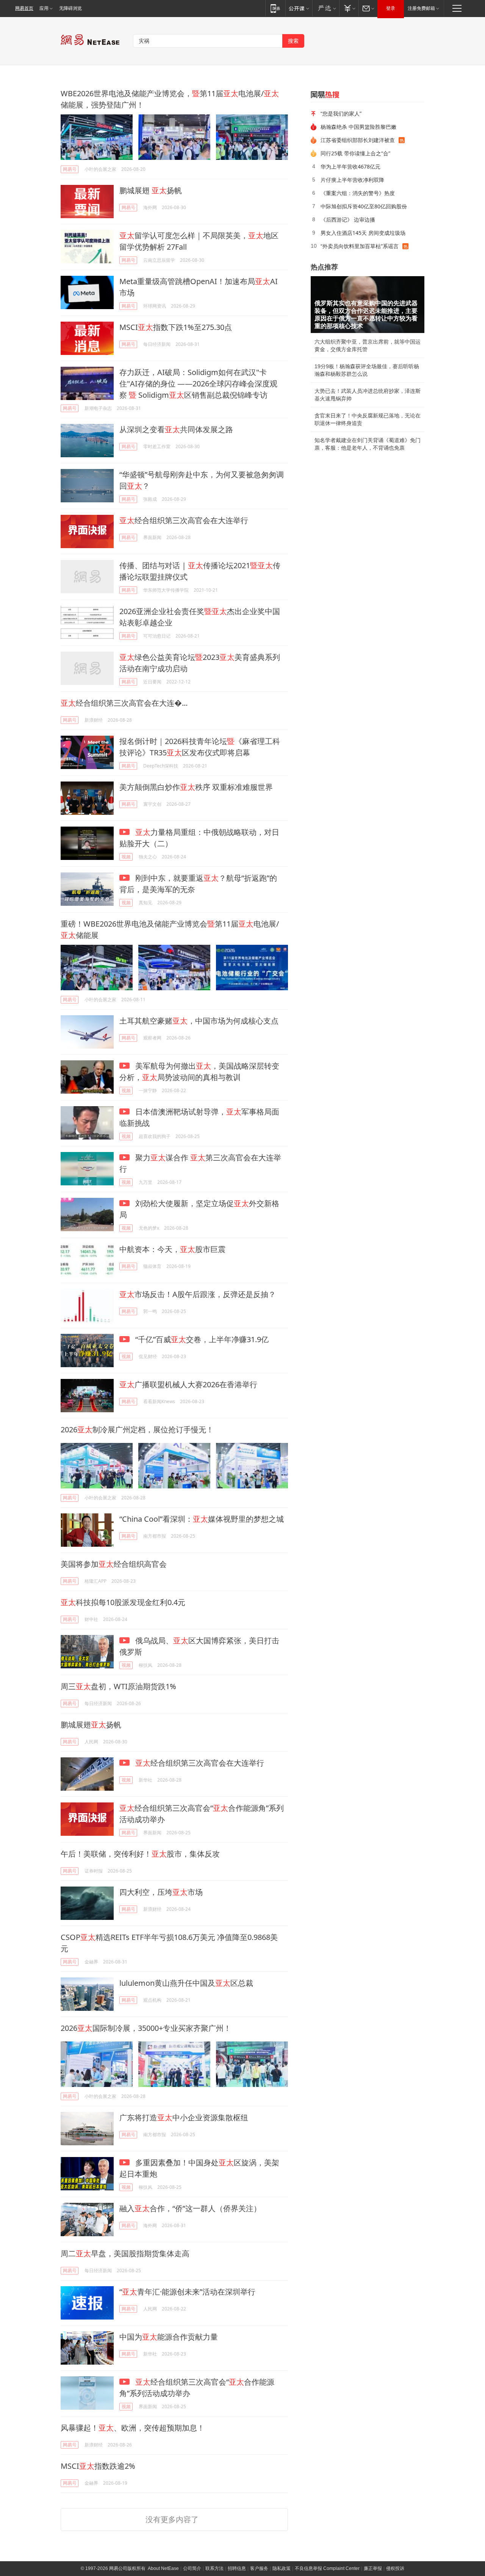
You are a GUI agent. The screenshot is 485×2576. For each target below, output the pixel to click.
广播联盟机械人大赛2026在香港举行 (188, 1384)
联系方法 (214, 2568)
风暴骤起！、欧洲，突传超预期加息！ (133, 2428)
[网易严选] (326, 8)
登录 (391, 8)
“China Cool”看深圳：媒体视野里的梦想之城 (202, 1519)
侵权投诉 (395, 2568)
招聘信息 (237, 2568)
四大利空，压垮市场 (161, 1892)
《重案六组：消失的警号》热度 (358, 193)
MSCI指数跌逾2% (98, 2466)
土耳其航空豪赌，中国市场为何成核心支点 (199, 1021)
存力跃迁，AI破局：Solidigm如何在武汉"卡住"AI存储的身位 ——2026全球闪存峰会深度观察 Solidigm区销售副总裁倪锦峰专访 (198, 384)
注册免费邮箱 (421, 8)
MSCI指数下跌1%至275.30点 (176, 327)
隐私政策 (282, 2568)
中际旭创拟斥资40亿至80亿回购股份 (364, 206)
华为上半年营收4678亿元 (350, 166)
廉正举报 (373, 2568)
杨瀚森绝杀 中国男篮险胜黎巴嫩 (358, 127)
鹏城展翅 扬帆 (151, 190)
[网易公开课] (299, 8)
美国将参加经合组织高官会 (114, 1564)
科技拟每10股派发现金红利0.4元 (123, 1602)
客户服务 (259, 2568)
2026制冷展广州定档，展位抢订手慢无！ (137, 1429)
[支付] (349, 8)
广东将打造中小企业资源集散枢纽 (184, 2117)
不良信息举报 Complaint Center (327, 2568)
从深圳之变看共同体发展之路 (176, 429)
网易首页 (24, 8)
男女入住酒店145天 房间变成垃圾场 (363, 233)
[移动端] (275, 8)
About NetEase (163, 2568)
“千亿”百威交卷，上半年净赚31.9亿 (201, 1339)
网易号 (70, 169)
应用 (44, 8)
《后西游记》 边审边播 (348, 220)
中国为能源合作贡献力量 (169, 2337)
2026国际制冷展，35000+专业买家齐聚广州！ (146, 2028)
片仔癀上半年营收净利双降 (352, 180)
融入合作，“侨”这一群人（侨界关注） (190, 2208)
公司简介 (192, 2568)
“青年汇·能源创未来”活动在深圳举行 (187, 2292)
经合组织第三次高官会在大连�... (124, 703)
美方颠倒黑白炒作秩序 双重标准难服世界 (196, 787)
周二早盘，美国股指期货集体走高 (125, 2253)
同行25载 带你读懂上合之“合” (355, 153)
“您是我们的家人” (341, 113)
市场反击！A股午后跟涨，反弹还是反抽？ (198, 1294)
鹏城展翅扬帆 (91, 1725)
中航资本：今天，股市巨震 (172, 1249)
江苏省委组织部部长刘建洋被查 (358, 140)
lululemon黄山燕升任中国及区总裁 (186, 1983)
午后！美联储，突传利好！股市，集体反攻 (140, 1854)
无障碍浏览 (70, 8)
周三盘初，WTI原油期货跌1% (118, 1686)
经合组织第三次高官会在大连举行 (184, 520)
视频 (126, 857)
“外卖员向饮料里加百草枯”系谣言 (360, 246)
